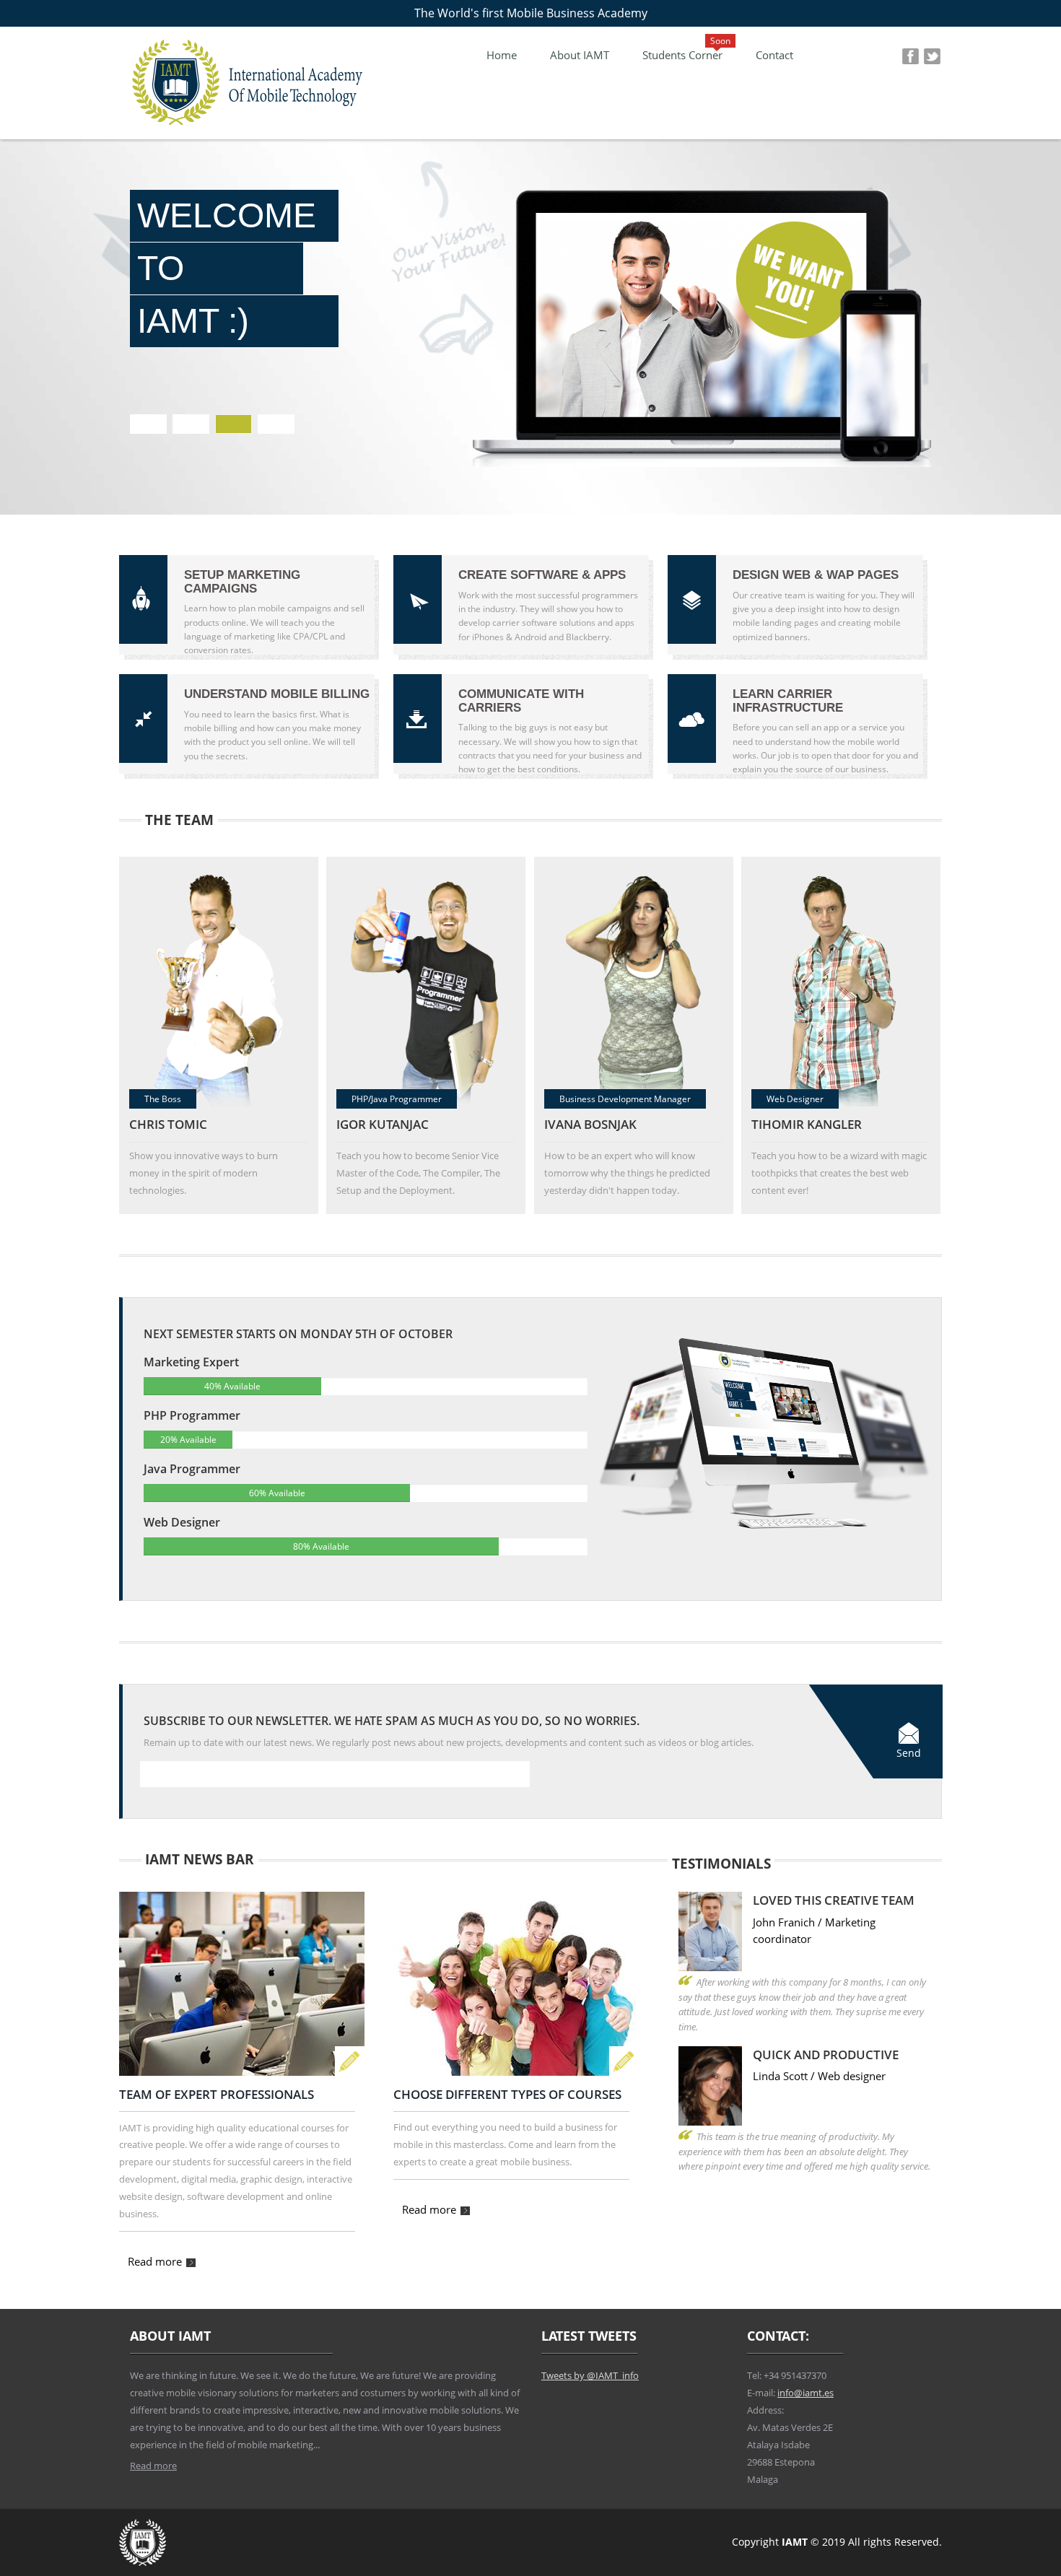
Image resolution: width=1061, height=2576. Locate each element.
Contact (774, 55)
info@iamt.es (805, 2394)
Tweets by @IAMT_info (590, 2376)
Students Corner (682, 55)
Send (909, 1753)
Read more (156, 2262)
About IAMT (580, 55)
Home (502, 55)
